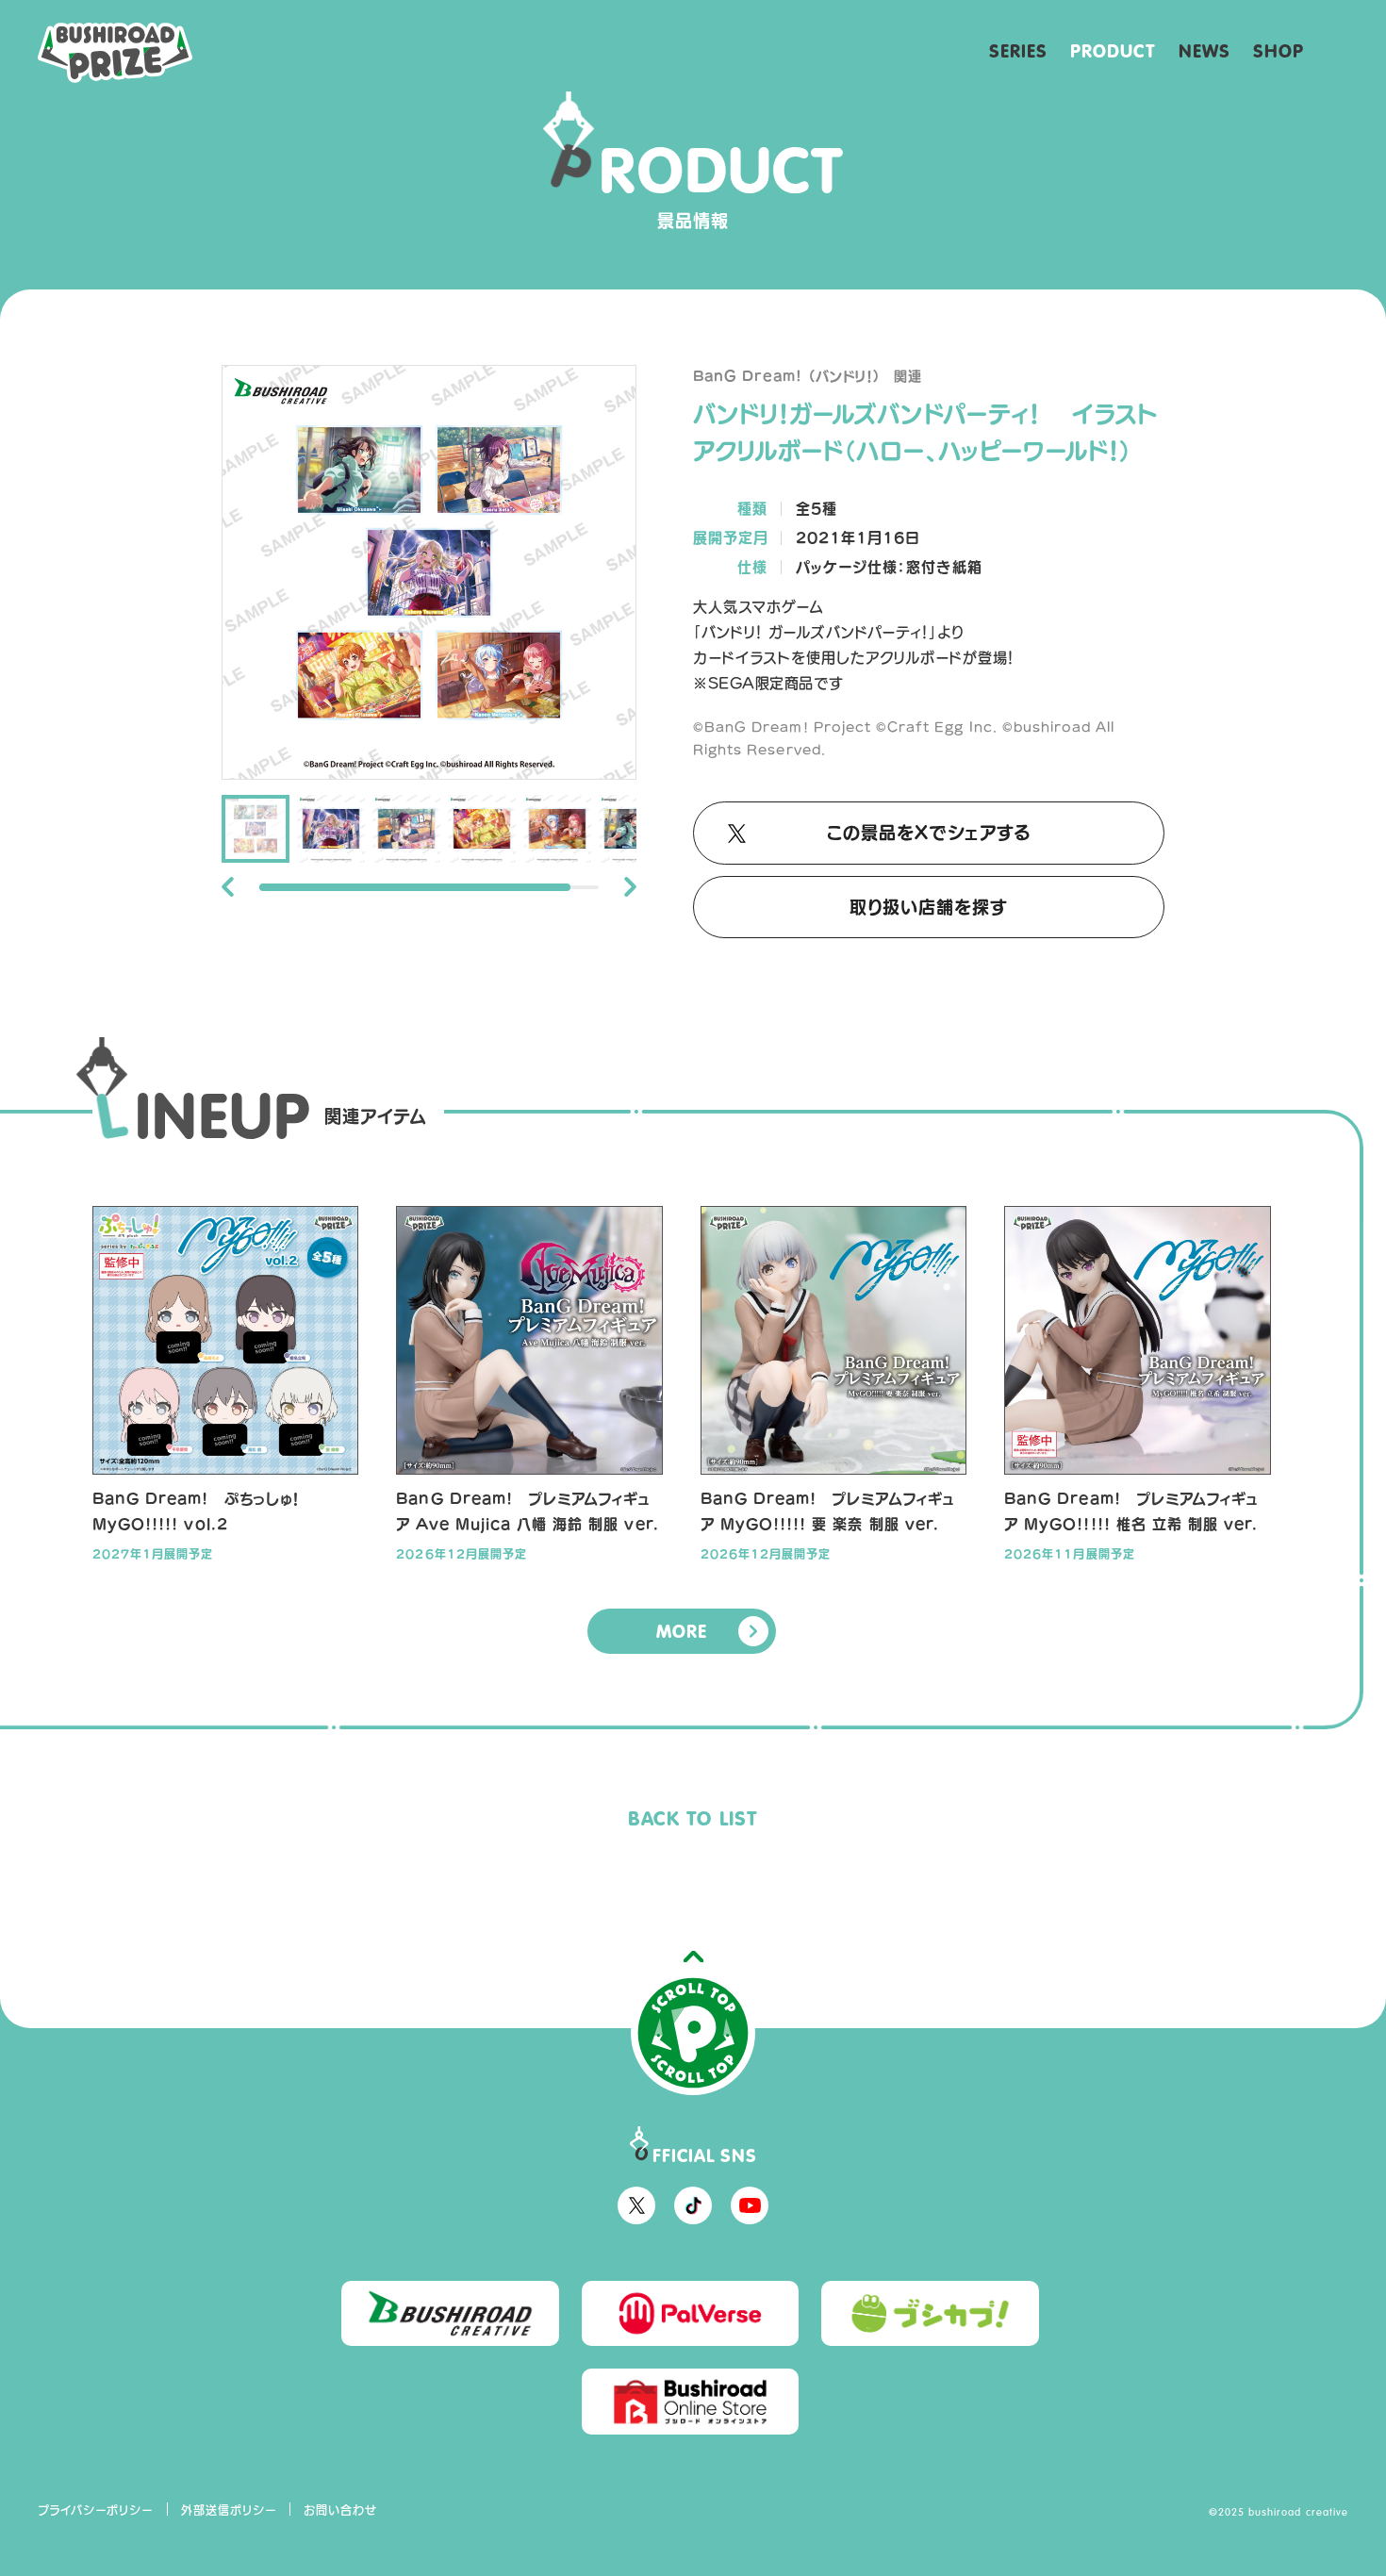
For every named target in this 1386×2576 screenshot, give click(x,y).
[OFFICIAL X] (636, 2205)
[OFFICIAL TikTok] (693, 2205)
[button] (228, 887)
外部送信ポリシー (229, 2510)
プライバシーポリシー (96, 2510)
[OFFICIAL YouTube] (750, 2205)
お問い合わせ (340, 2510)
